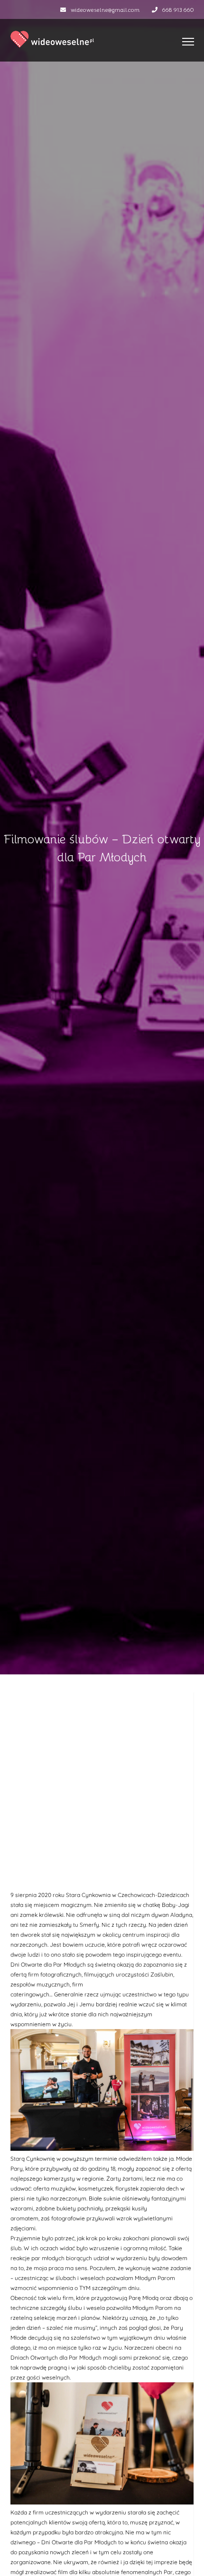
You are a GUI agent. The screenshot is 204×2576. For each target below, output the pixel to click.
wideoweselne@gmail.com (105, 9)
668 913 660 (178, 9)
